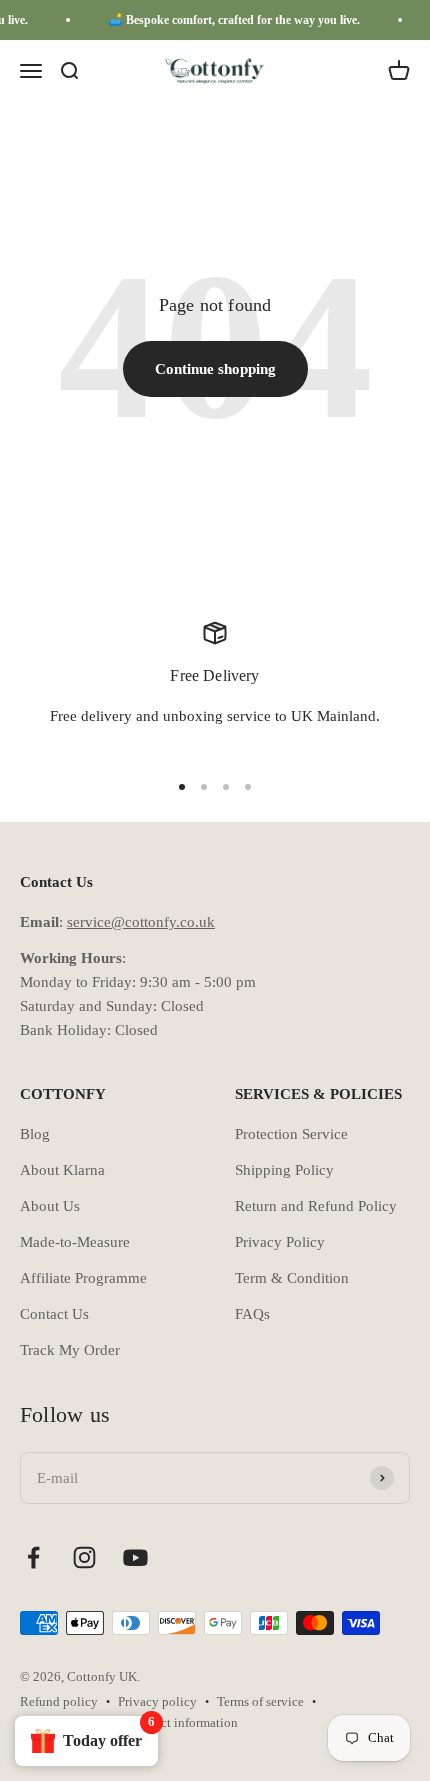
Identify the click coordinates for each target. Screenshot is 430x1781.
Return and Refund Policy (316, 1206)
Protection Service (291, 1134)
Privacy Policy (280, 1242)
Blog (35, 1134)
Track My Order (70, 1350)
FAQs (252, 1314)
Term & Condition (292, 1278)
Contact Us (54, 1314)
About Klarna (62, 1170)
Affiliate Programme (83, 1278)
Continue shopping (215, 369)
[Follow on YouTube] (135, 1557)
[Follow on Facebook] (33, 1557)
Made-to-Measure (75, 1242)
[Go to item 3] (226, 787)
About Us (50, 1206)
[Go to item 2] (204, 787)
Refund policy (59, 1701)
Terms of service (260, 1701)
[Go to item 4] (248, 787)
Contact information (183, 1722)
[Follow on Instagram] (84, 1557)
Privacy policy (157, 1701)
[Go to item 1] (182, 787)
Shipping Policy (284, 1170)
